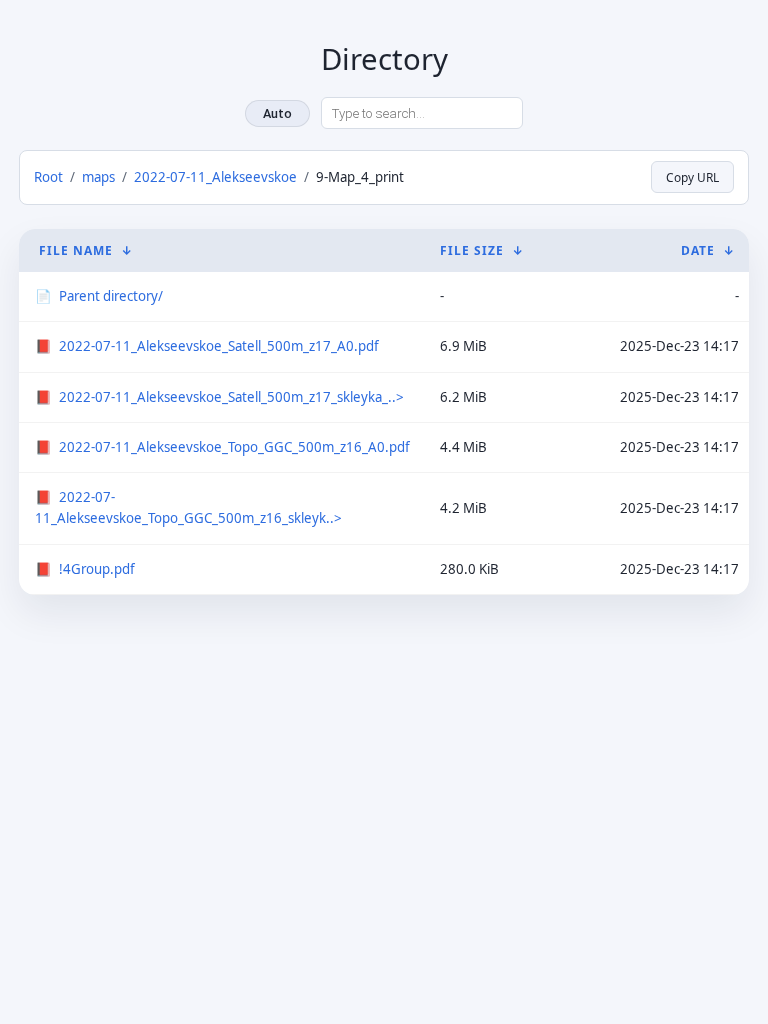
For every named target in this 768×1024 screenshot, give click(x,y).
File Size (472, 250)
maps (98, 177)
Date (698, 250)
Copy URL (692, 177)
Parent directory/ (111, 296)
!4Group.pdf (97, 569)
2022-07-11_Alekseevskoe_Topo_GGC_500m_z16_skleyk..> (188, 507)
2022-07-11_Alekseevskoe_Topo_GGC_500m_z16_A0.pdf (234, 447)
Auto (277, 113)
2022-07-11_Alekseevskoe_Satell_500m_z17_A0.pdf (219, 346)
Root (48, 177)
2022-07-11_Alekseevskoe (215, 177)
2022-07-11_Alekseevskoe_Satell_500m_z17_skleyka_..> (231, 397)
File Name (76, 250)
